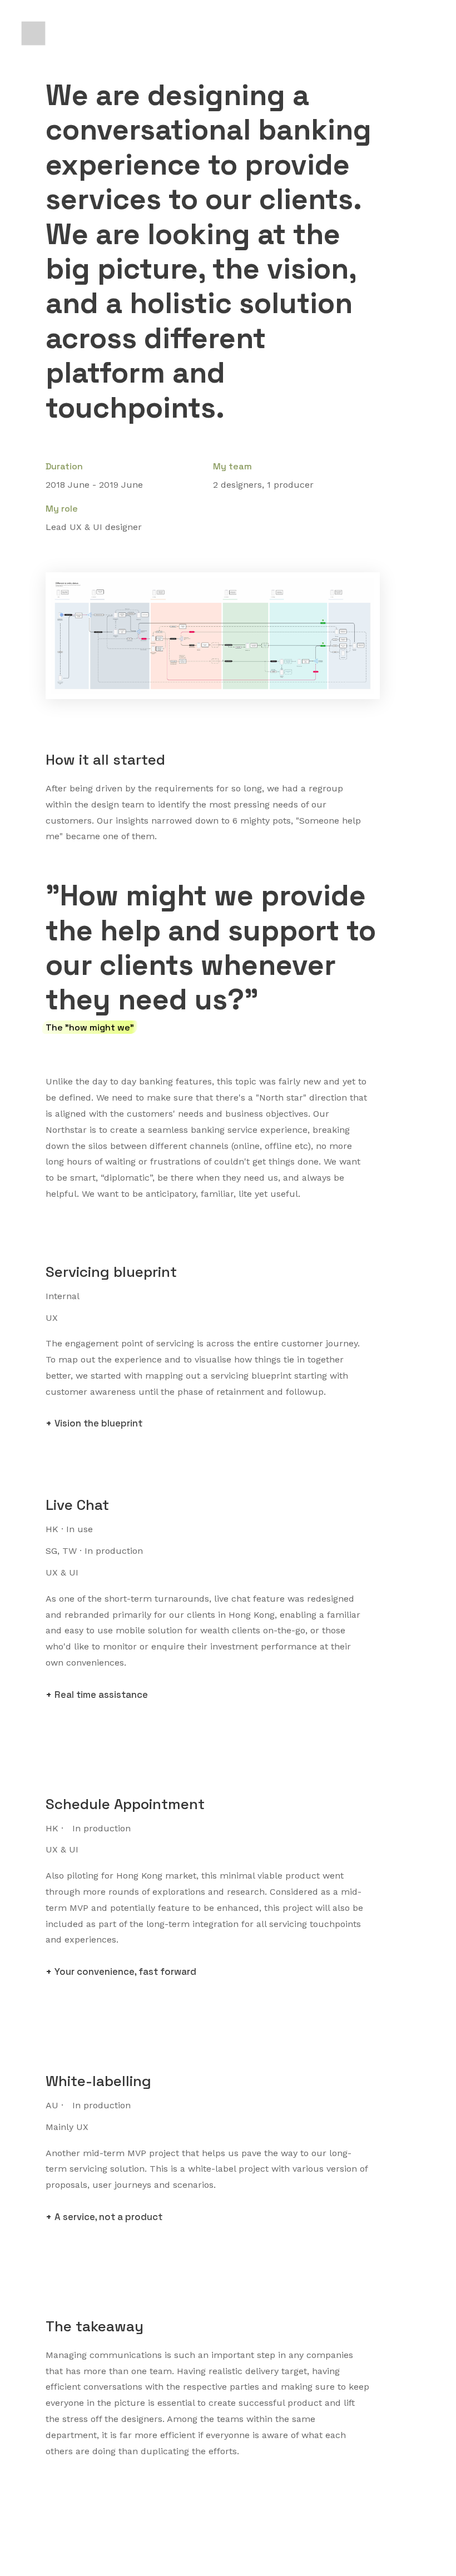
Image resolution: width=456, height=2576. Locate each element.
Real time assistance (101, 1695)
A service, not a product (108, 2217)
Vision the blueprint (98, 1423)
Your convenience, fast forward (125, 1971)
